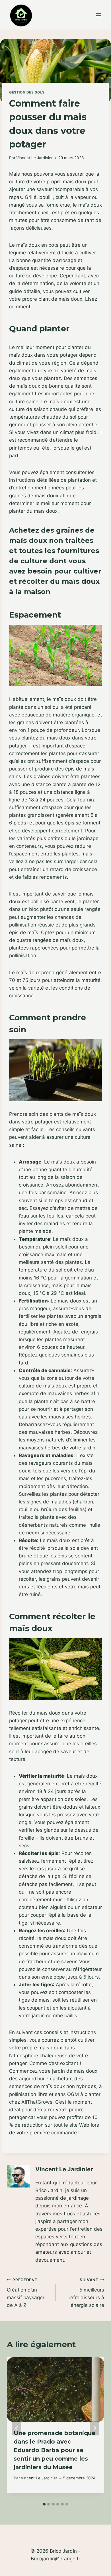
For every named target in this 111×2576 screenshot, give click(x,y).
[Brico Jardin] (21, 15)
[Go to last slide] (17, 2428)
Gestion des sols (27, 92)
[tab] (44, 2504)
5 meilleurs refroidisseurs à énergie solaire (86, 2293)
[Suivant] (94, 2428)
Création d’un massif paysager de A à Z (26, 2293)
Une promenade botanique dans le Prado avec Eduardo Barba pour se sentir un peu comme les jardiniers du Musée (55, 2450)
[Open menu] (98, 15)
